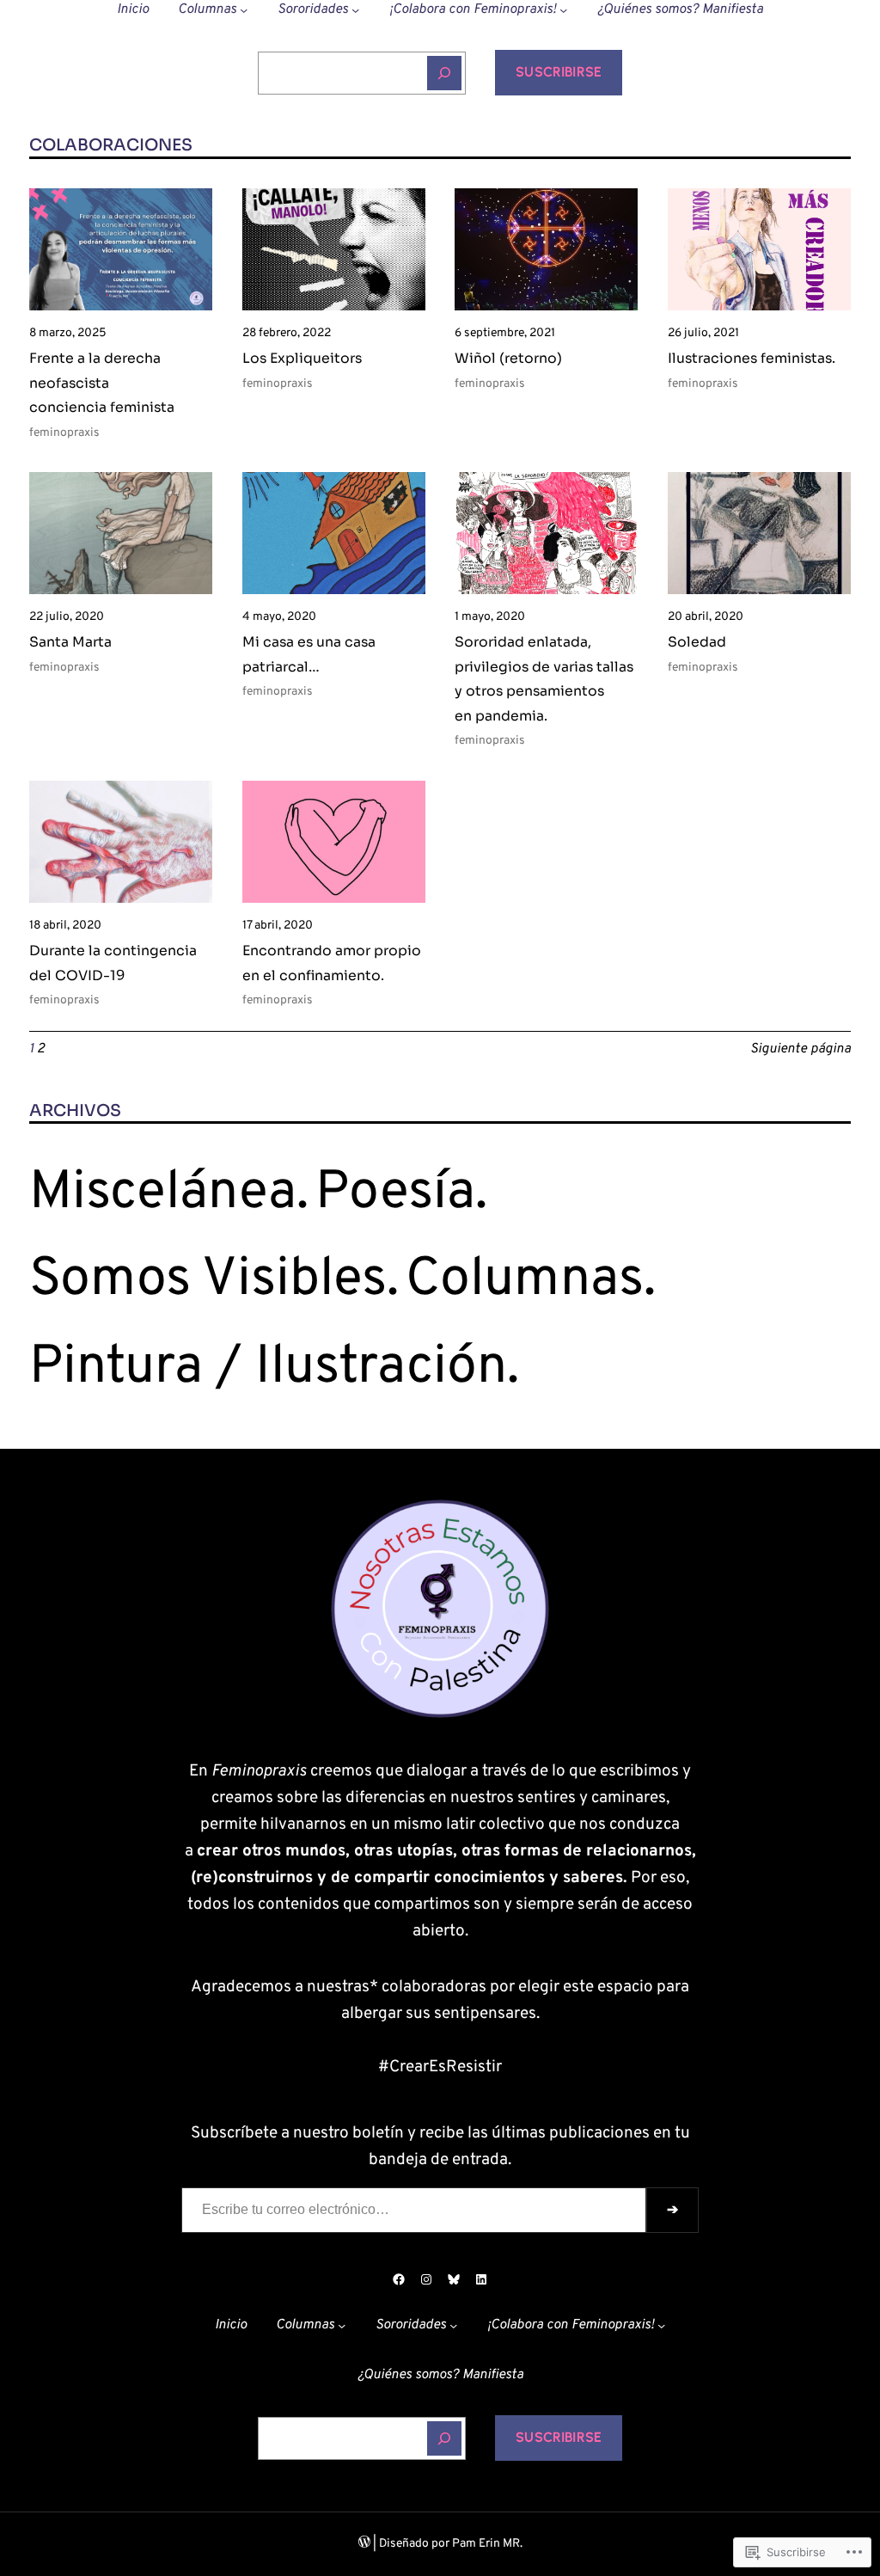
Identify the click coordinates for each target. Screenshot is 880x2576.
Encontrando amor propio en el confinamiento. (332, 963)
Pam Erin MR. (487, 2544)
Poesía (395, 1194)
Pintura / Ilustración (268, 1368)
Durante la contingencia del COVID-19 (113, 963)
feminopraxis (64, 433)
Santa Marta (70, 642)
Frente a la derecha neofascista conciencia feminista (102, 383)
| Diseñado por (411, 2544)
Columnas (525, 1281)
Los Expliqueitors (302, 359)
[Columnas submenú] (244, 10)
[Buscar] (444, 73)
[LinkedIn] (481, 2279)
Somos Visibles (208, 1281)
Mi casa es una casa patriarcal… (309, 654)
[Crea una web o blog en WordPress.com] (364, 2544)
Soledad (697, 642)
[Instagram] (426, 2279)
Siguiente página (801, 1049)
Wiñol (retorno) (508, 359)
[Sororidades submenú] (355, 10)
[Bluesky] (454, 2279)
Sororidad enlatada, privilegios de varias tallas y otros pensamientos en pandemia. (544, 679)
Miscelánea (163, 1194)
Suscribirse (559, 72)
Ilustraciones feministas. (752, 359)
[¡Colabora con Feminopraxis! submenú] (563, 10)
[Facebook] (399, 2279)
